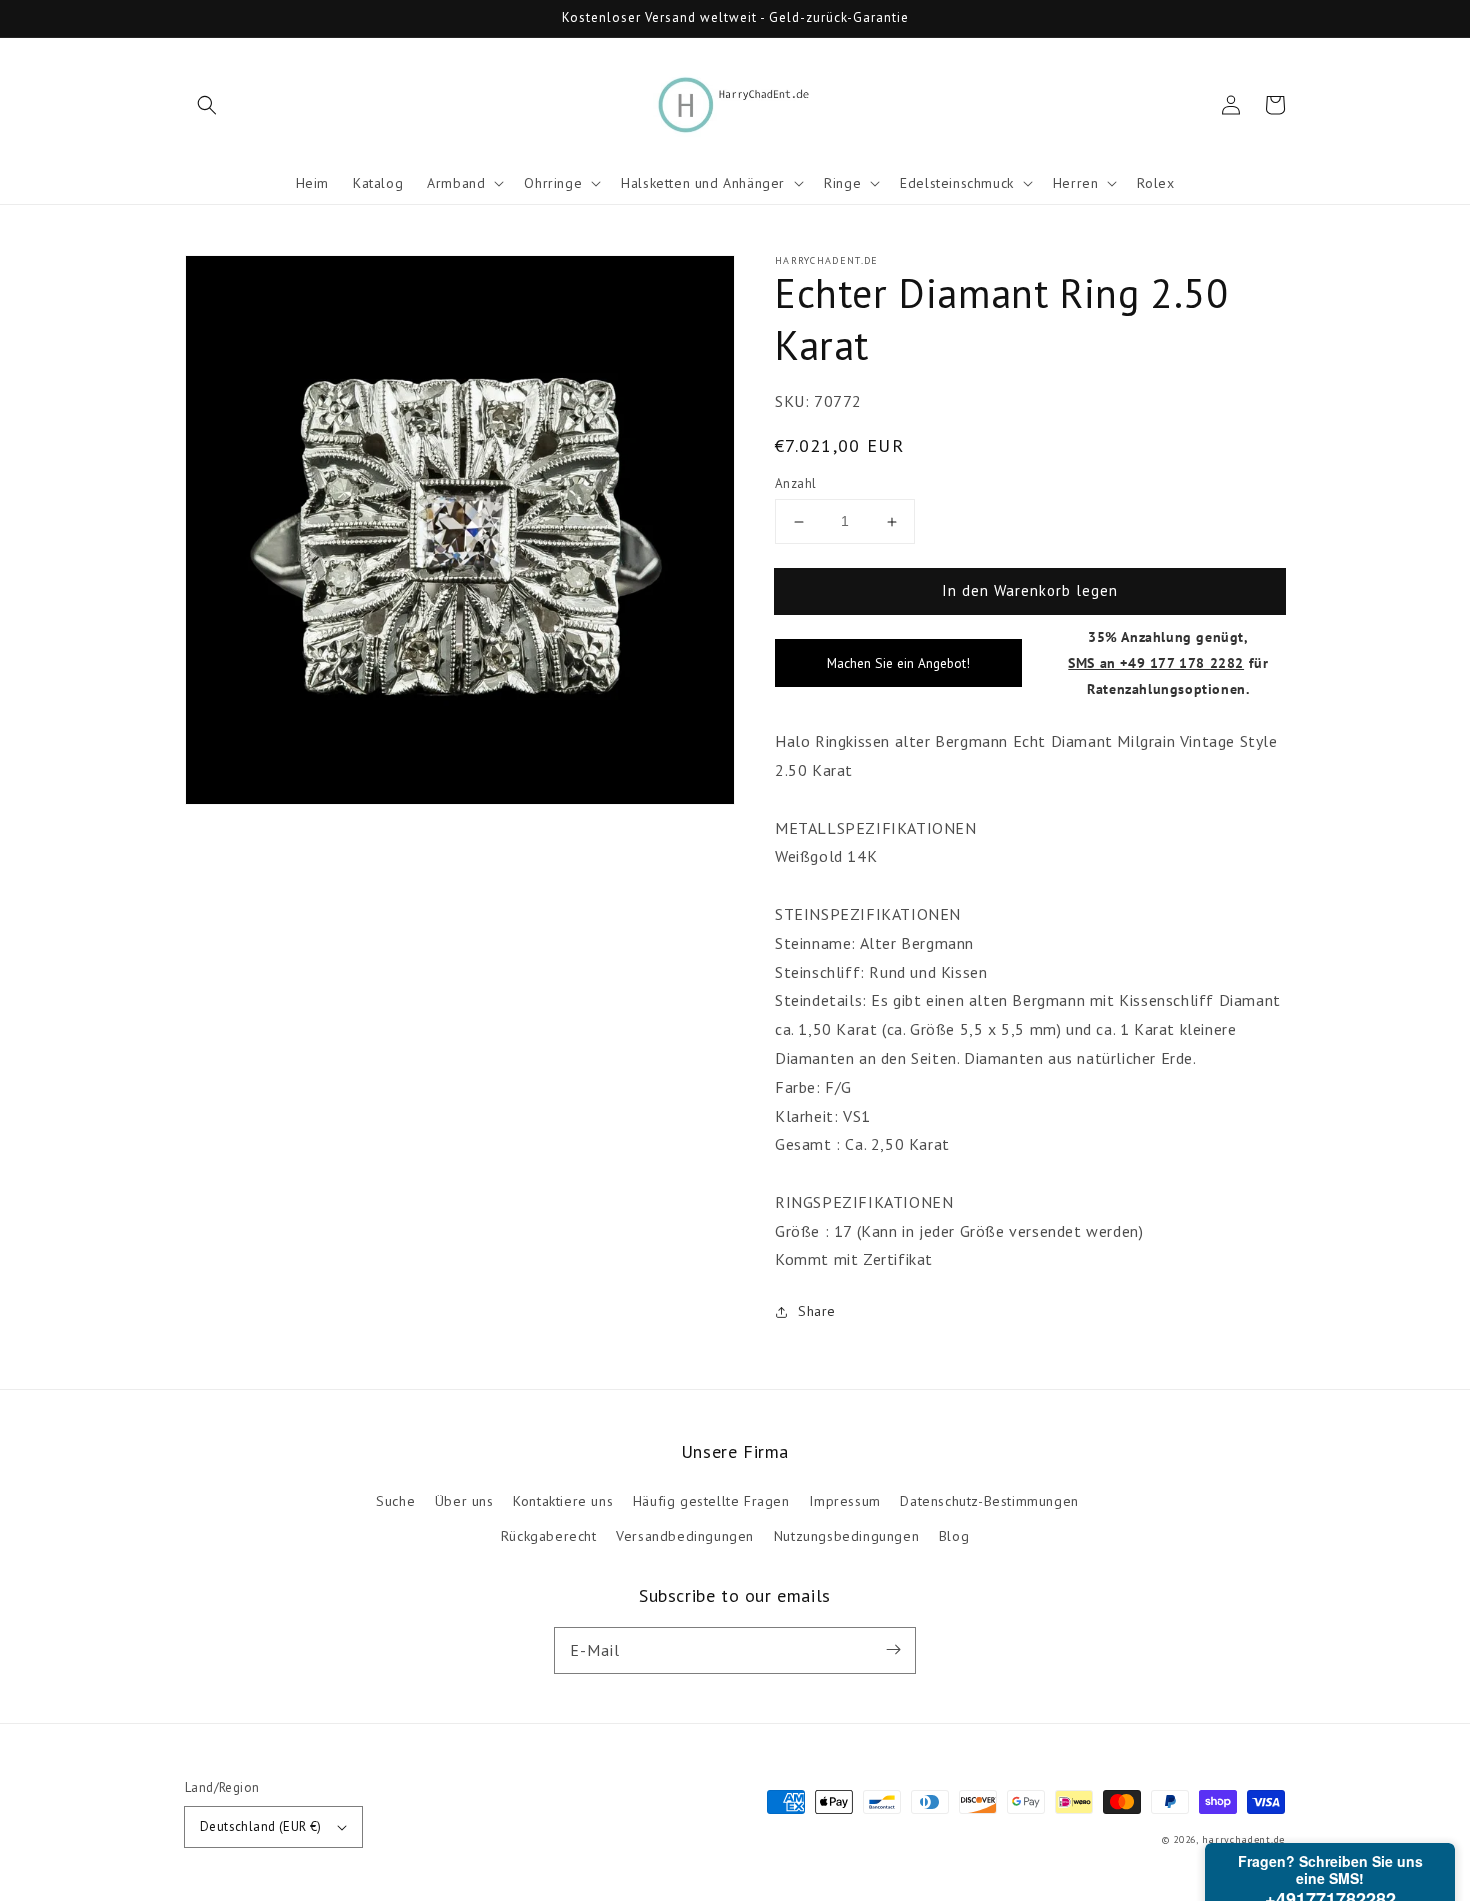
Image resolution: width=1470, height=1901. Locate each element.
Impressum (844, 1501)
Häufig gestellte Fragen (711, 1501)
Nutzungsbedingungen (846, 1536)
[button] (207, 105)
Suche (395, 1501)
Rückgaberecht (549, 1536)
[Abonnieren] (893, 1650)
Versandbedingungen (685, 1536)
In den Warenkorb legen (1030, 590)
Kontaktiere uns (563, 1501)
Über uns (464, 1501)
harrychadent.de (1244, 1839)
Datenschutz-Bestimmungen (989, 1501)
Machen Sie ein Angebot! (898, 663)
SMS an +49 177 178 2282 (1156, 662)
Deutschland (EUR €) (261, 1826)
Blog (954, 1536)
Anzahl (795, 483)
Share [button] (817, 1311)
